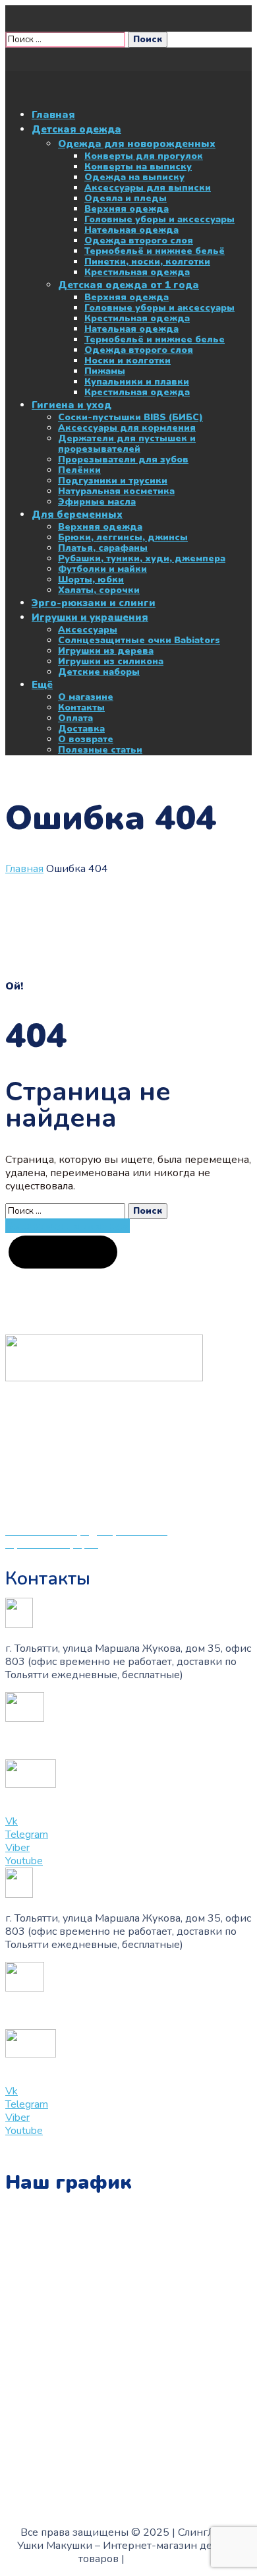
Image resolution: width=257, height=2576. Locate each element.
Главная (24, 869)
